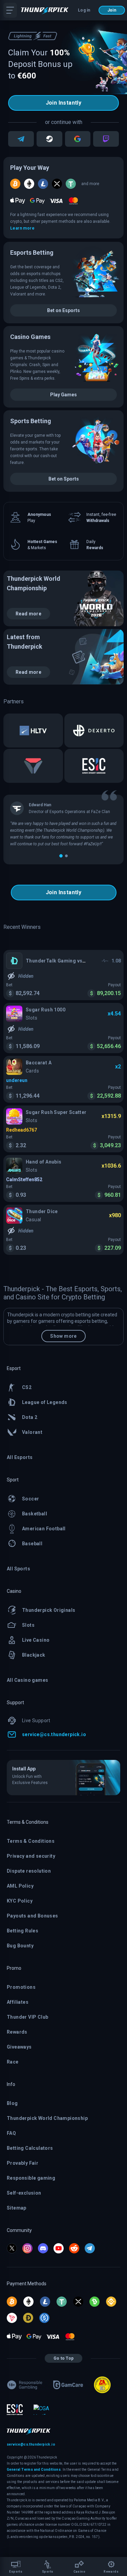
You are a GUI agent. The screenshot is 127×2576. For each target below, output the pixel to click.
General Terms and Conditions (34, 2470)
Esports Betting (32, 253)
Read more (28, 614)
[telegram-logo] (21, 139)
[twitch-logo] (106, 139)
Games (30, 337)
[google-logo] (78, 139)
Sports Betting (31, 421)
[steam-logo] (49, 139)
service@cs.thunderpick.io (31, 2444)
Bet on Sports (64, 479)
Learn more (22, 228)
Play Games (63, 395)
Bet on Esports (63, 310)
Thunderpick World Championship (34, 583)
